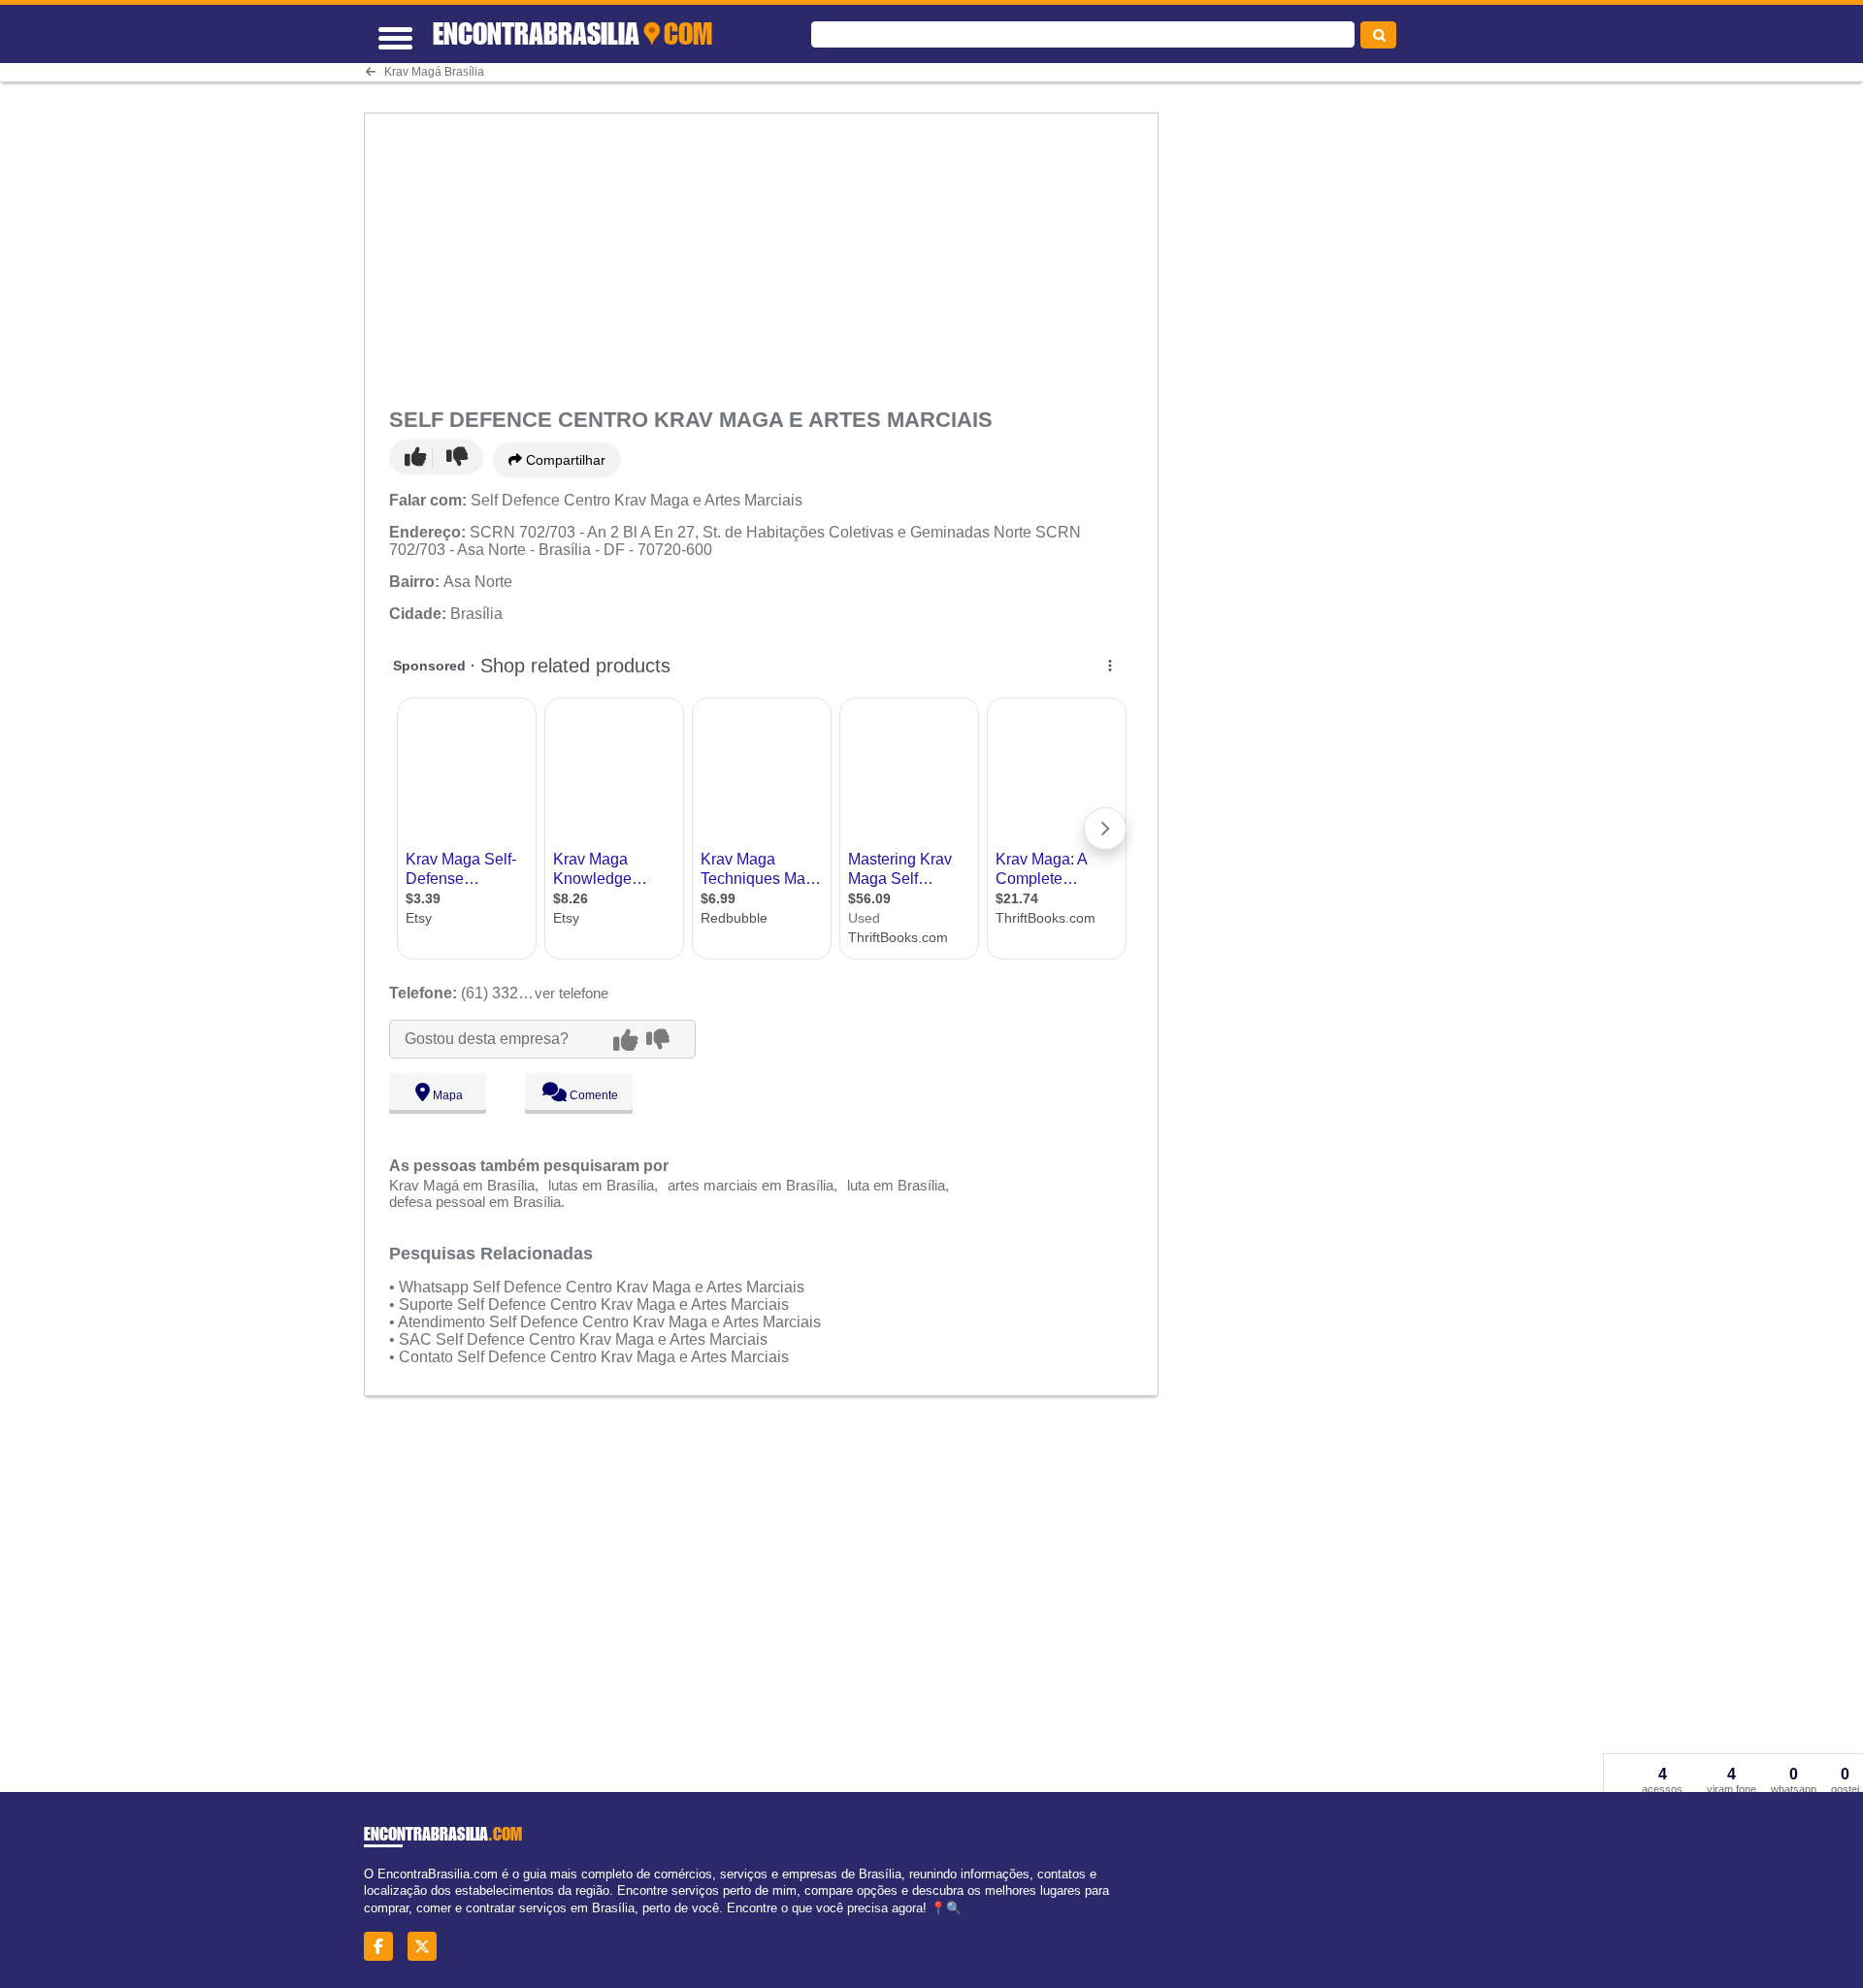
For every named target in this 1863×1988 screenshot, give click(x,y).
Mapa (446, 1095)
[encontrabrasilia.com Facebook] (384, 1947)
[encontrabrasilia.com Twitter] (427, 1947)
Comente (592, 1095)
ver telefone (572, 993)
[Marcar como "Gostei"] (419, 457)
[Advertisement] (764, 256)
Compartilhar (564, 460)
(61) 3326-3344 (478, 993)
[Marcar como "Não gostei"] (457, 457)
